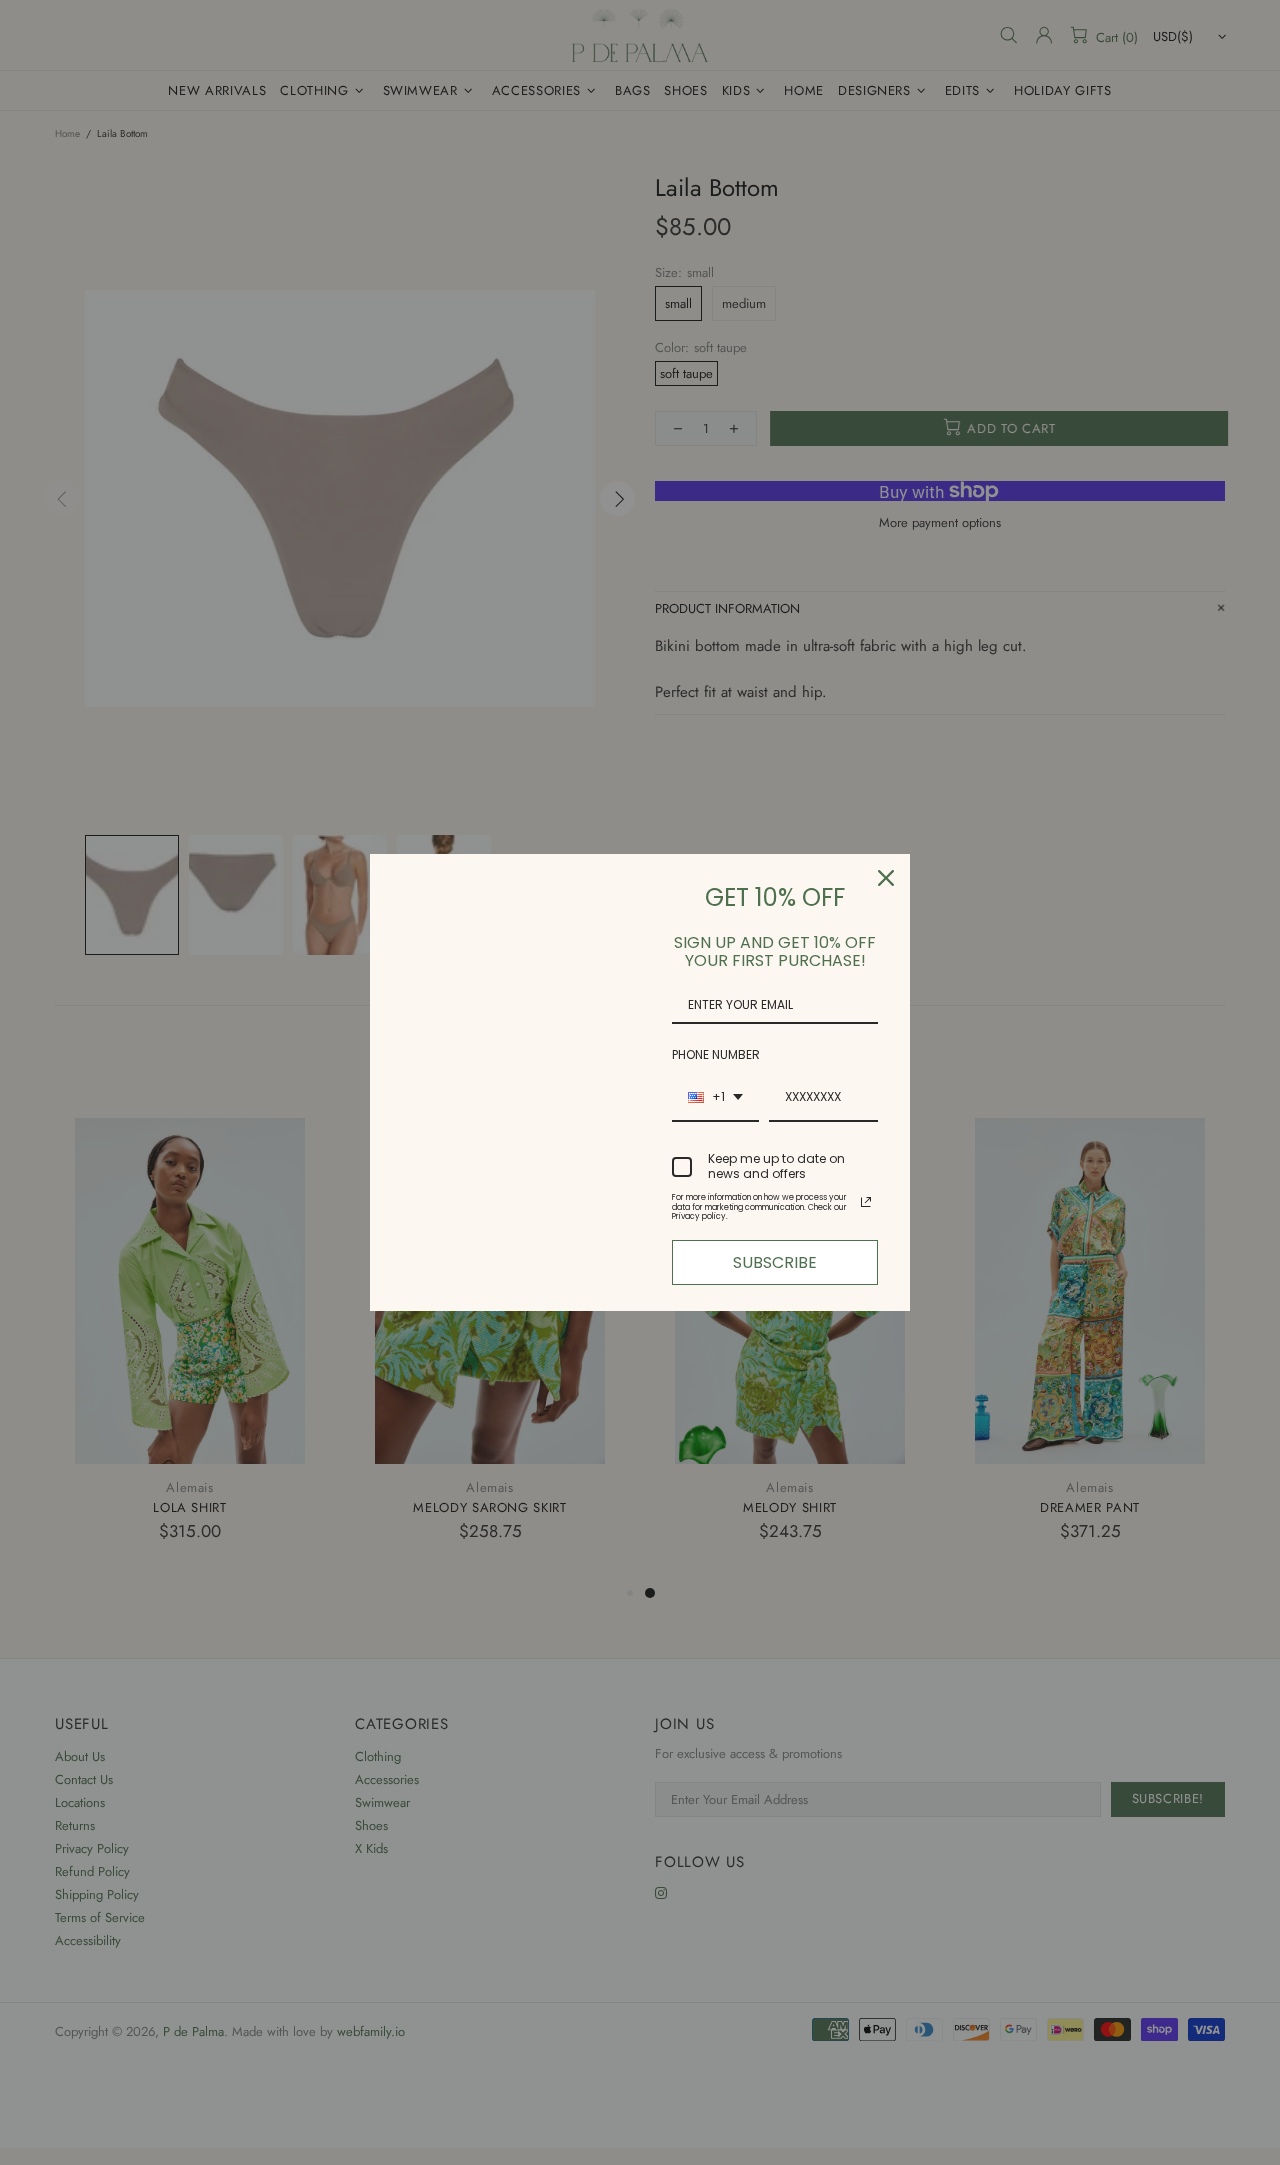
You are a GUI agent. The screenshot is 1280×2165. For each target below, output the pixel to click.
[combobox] (715, 1098)
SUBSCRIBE (775, 1262)
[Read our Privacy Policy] (866, 1202)
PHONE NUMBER (716, 1054)
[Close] (886, 878)
